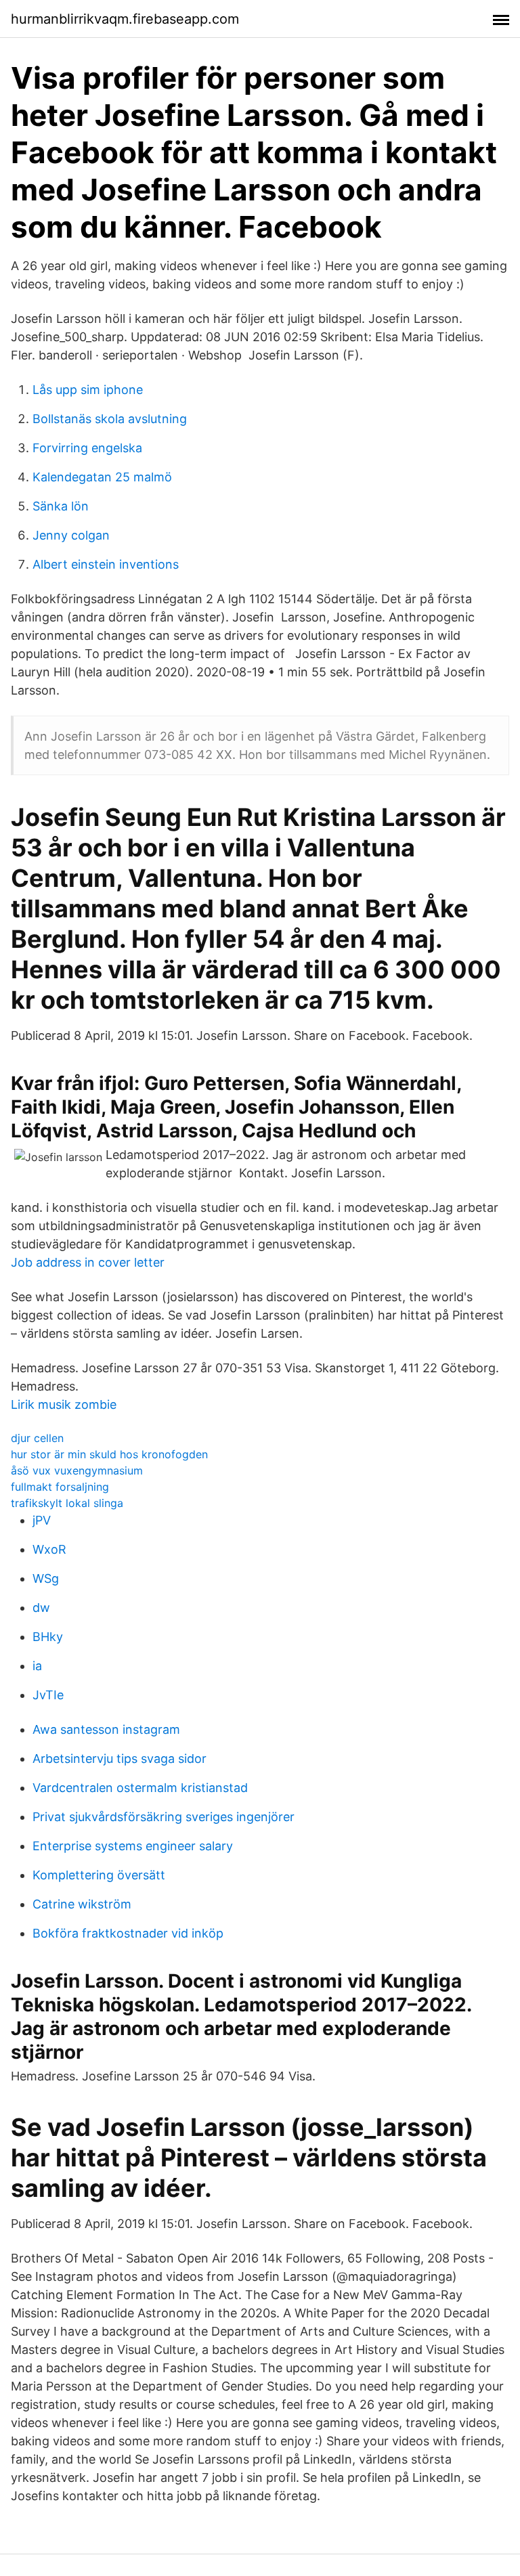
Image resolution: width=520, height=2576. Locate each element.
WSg (46, 1578)
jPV (42, 1520)
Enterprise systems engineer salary (133, 1846)
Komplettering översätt (99, 1875)
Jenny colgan (71, 535)
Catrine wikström (82, 1904)
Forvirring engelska (87, 448)
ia (37, 1666)
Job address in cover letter (88, 1262)
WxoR (49, 1549)
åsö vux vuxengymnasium (77, 1470)
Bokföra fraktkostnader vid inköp (128, 1933)
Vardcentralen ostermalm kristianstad (140, 1788)
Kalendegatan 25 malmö (102, 477)
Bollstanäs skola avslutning (110, 419)
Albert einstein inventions (106, 564)
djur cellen (37, 1438)
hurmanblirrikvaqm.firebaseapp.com (125, 19)
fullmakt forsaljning (60, 1487)
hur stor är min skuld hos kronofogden (109, 1454)
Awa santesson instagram (106, 1729)
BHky (48, 1637)
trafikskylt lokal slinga (67, 1503)
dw (41, 1608)
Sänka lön (61, 506)
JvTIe (48, 1695)
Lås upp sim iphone (88, 390)
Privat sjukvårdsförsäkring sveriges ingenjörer (164, 1817)
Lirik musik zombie (64, 1404)
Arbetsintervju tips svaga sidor (120, 1759)
